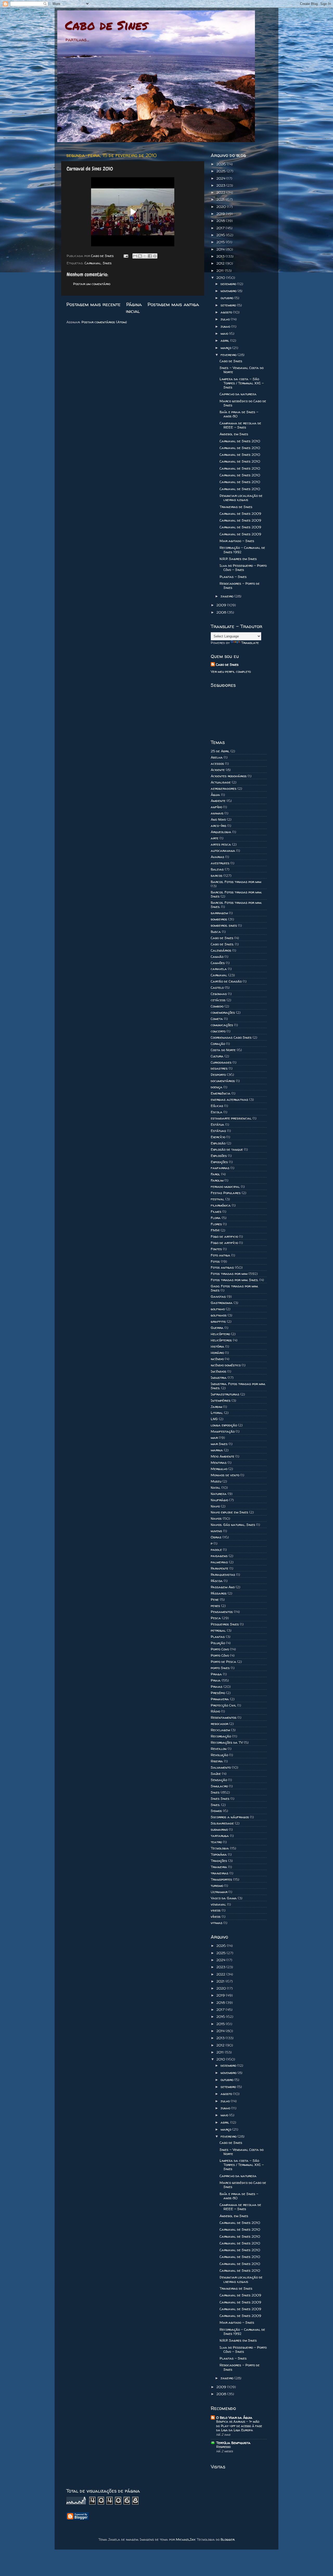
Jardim (216, 1407)
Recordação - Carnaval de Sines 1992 (242, 550)
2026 (222, 164)
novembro (229, 291)
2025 (222, 171)
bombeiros (219, 919)
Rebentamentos (224, 1717)
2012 (221, 263)
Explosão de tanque (227, 1149)
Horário (217, 1353)
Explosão (218, 1143)
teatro (216, 1842)
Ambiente (218, 801)
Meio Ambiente (223, 1456)
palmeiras (219, 1562)
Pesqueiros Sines (225, 1624)
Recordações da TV (227, 1742)
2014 (221, 249)
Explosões (219, 1156)
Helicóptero (220, 1334)
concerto (218, 1031)
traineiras (220, 1873)
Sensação (219, 1780)
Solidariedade (222, 1823)
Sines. (215, 1805)
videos (216, 1910)
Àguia (215, 795)
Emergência (221, 1093)
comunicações (222, 1025)
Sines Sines (220, 1798)
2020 (222, 207)
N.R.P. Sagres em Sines (238, 559)
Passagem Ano (223, 1587)
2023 (221, 185)
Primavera (220, 1699)
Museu (216, 1481)
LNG (214, 1419)
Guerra (217, 1328)
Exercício (218, 1137)
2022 (221, 192)
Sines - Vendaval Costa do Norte (242, 370)
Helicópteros (221, 1340)
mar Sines (219, 1444)
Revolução (219, 1755)
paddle (216, 1550)
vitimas (217, 1923)
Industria (219, 1378)
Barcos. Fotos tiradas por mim (236, 882)
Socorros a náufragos (230, 1817)
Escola (217, 1112)
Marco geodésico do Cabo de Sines (243, 403)
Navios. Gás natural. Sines (233, 1525)
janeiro (228, 596)
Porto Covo (220, 1649)
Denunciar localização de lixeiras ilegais (241, 498)
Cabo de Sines (106, 25)
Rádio (215, 1711)
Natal (216, 1487)
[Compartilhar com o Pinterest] (155, 256)
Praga (216, 1674)
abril (225, 340)
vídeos (216, 1916)
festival (217, 1199)
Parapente (220, 1568)
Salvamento (221, 1767)
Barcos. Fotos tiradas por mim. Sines (236, 894)
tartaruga (220, 1836)
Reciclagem (220, 1730)
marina (217, 1450)
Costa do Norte (223, 1050)
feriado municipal (225, 1187)
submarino (219, 1829)
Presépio (218, 1693)
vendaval (218, 1904)
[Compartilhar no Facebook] (150, 256)
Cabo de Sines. (222, 944)
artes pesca (221, 844)
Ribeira (217, 1761)
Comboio (217, 1006)
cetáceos (218, 1000)
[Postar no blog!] (140, 256)
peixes (215, 1606)
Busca (216, 932)
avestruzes (220, 863)
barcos (217, 875)
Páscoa (217, 1581)
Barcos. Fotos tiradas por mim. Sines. (236, 905)
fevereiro (229, 355)
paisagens (219, 1556)
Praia (216, 1680)
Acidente (218, 770)
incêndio (217, 1359)
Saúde (216, 1774)
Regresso (223, 2447)
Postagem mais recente (93, 304)
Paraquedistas (223, 1574)
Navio (215, 1506)
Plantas (218, 1637)
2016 (221, 235)
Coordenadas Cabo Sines (231, 1037)
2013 (221, 256)
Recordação (221, 1736)
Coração (218, 1044)
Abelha (217, 757)
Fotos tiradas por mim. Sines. (235, 1280)
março (226, 348)
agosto (227, 312)
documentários (223, 1081)
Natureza (219, 1494)
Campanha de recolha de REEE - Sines (240, 425)
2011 (221, 271)
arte (215, 838)
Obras (216, 1537)
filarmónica (221, 1205)
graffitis (218, 1321)
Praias (217, 1686)
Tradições (219, 1861)
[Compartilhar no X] (145, 256)
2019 (221, 214)
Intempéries (221, 1400)
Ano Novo (218, 819)
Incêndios (219, 1371)
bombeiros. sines (224, 925)
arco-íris (219, 826)
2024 (221, 178)
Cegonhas (219, 994)
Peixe (215, 1599)
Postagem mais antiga (173, 304)
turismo (217, 1886)
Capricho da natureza (238, 394)
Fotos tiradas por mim (229, 1274)
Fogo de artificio (224, 1236)
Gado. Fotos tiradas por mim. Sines (234, 1288)
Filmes (216, 1211)
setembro (229, 305)
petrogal (218, 1630)
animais (217, 813)
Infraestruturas (225, 1394)
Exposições (219, 1162)
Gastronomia (222, 1303)
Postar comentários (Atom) (104, 322)
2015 (221, 242)
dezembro (229, 284)
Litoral (217, 1413)
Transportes (221, 1879)
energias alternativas (229, 1099)
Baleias (217, 869)
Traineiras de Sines (236, 507)
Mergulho (219, 1469)
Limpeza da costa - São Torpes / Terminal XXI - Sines (242, 383)
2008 (222, 612)
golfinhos (219, 1315)
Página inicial (134, 308)
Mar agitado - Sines (237, 541)
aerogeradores (224, 788)
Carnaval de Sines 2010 (240, 441)
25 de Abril (220, 751)
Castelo (217, 987)
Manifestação (223, 1431)
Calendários (221, 950)
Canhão (217, 957)
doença (217, 1087)
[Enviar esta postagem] (126, 256)
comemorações (223, 1012)
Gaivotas (218, 1296)
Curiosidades (221, 1062)
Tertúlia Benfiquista (233, 2443)
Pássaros (219, 1593)
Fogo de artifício (224, 1243)
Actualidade (221, 782)
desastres (219, 1068)
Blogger (228, 2539)
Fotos (215, 1261)
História (217, 1346)
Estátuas (218, 1131)
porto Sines (220, 1668)
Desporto (218, 1075)
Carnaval (93, 263)
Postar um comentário (92, 284)
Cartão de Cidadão (226, 981)
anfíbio (216, 807)
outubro (228, 298)
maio (225, 333)
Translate (250, 643)
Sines (107, 263)
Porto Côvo (220, 1655)
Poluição (218, 1643)
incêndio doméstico (226, 1365)
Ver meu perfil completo (231, 671)
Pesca (216, 1618)
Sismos (216, 1811)
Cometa (217, 1019)
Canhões (218, 963)
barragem (219, 913)
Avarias (217, 857)
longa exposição (224, 1425)
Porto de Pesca (223, 1662)
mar (214, 1438)
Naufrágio (219, 1500)
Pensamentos (222, 1612)
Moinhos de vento (225, 1475)
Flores (216, 1224)
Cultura (217, 1056)
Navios (216, 1518)
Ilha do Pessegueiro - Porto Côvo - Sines (243, 568)
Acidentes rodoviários (229, 776)
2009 (222, 605)
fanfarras (220, 1168)
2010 (221, 278)
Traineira (219, 1867)
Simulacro (219, 1786)
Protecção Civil (223, 1705)
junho (226, 326)
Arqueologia (221, 832)
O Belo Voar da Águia (234, 2417)
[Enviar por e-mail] (135, 256)
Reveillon (219, 1749)
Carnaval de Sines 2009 (240, 513)
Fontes (216, 1249)
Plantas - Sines (233, 577)
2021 (221, 199)
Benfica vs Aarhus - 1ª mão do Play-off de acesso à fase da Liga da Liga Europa (239, 2426)
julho (226, 319)
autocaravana (223, 851)
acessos (217, 763)
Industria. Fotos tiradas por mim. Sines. (238, 1386)
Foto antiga (220, 1255)
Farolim (217, 1180)
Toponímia (219, 1854)
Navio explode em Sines (229, 1512)
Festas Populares (226, 1193)
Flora (216, 1218)
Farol (215, 1174)
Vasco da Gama (224, 1898)
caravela (219, 969)
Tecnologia (220, 1848)
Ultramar (219, 1892)
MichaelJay (185, 2539)
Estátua (217, 1124)
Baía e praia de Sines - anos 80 (239, 414)
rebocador (219, 1724)
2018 (221, 221)
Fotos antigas (222, 1267)
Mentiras (219, 1462)
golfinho (218, 1309)
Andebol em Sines (234, 434)
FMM (215, 1230)
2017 (221, 228)
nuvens (216, 1531)
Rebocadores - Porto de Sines (240, 585)
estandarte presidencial (231, 1118)
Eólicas (217, 1106)
